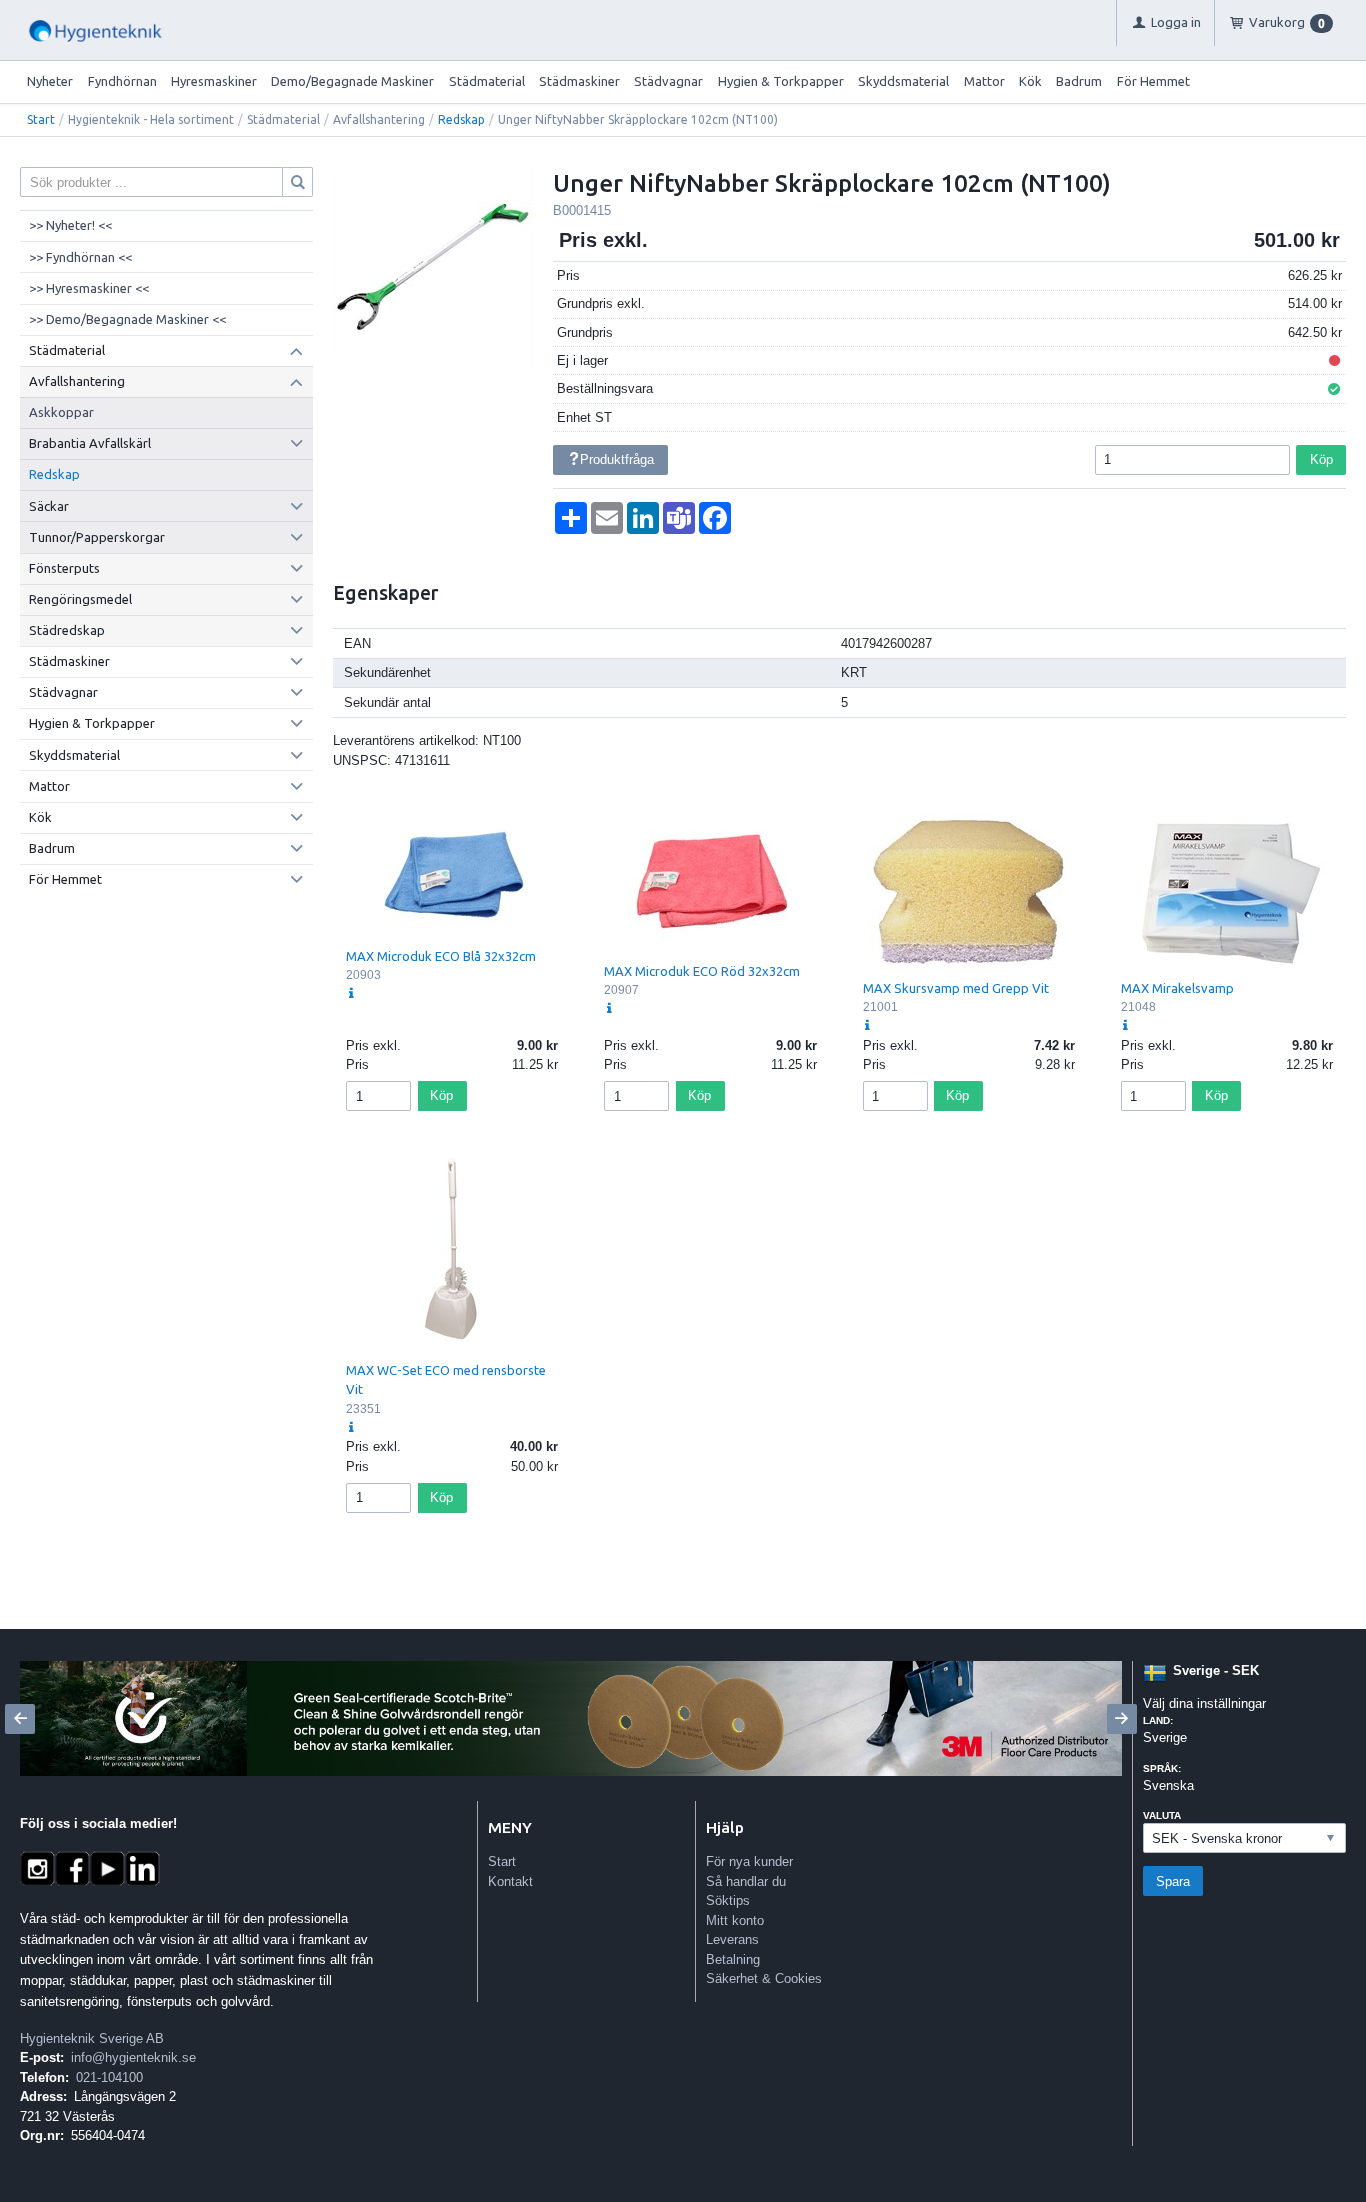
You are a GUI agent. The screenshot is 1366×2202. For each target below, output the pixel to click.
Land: (1158, 1720)
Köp (1321, 459)
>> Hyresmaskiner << (89, 288)
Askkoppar (61, 412)
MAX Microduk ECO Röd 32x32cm (702, 971)
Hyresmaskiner (214, 81)
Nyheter (50, 81)
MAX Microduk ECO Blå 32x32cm (441, 956)
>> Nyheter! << (70, 225)
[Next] (1122, 1719)
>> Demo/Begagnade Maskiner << (127, 319)
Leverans (732, 1939)
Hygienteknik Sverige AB (92, 2038)
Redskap (461, 119)
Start (41, 119)
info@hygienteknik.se (133, 2057)
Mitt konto (735, 1920)
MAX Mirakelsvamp (1177, 988)
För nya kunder (749, 1861)
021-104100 (109, 2077)
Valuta (1162, 1815)
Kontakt (510, 1881)
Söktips (728, 1900)
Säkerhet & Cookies (764, 1978)
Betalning (733, 1959)
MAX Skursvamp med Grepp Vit (956, 988)
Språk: (1162, 1768)
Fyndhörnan (122, 81)
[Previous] (20, 1719)
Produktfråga (617, 459)
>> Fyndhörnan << (80, 257)
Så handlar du (746, 1881)
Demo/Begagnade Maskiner (352, 81)
